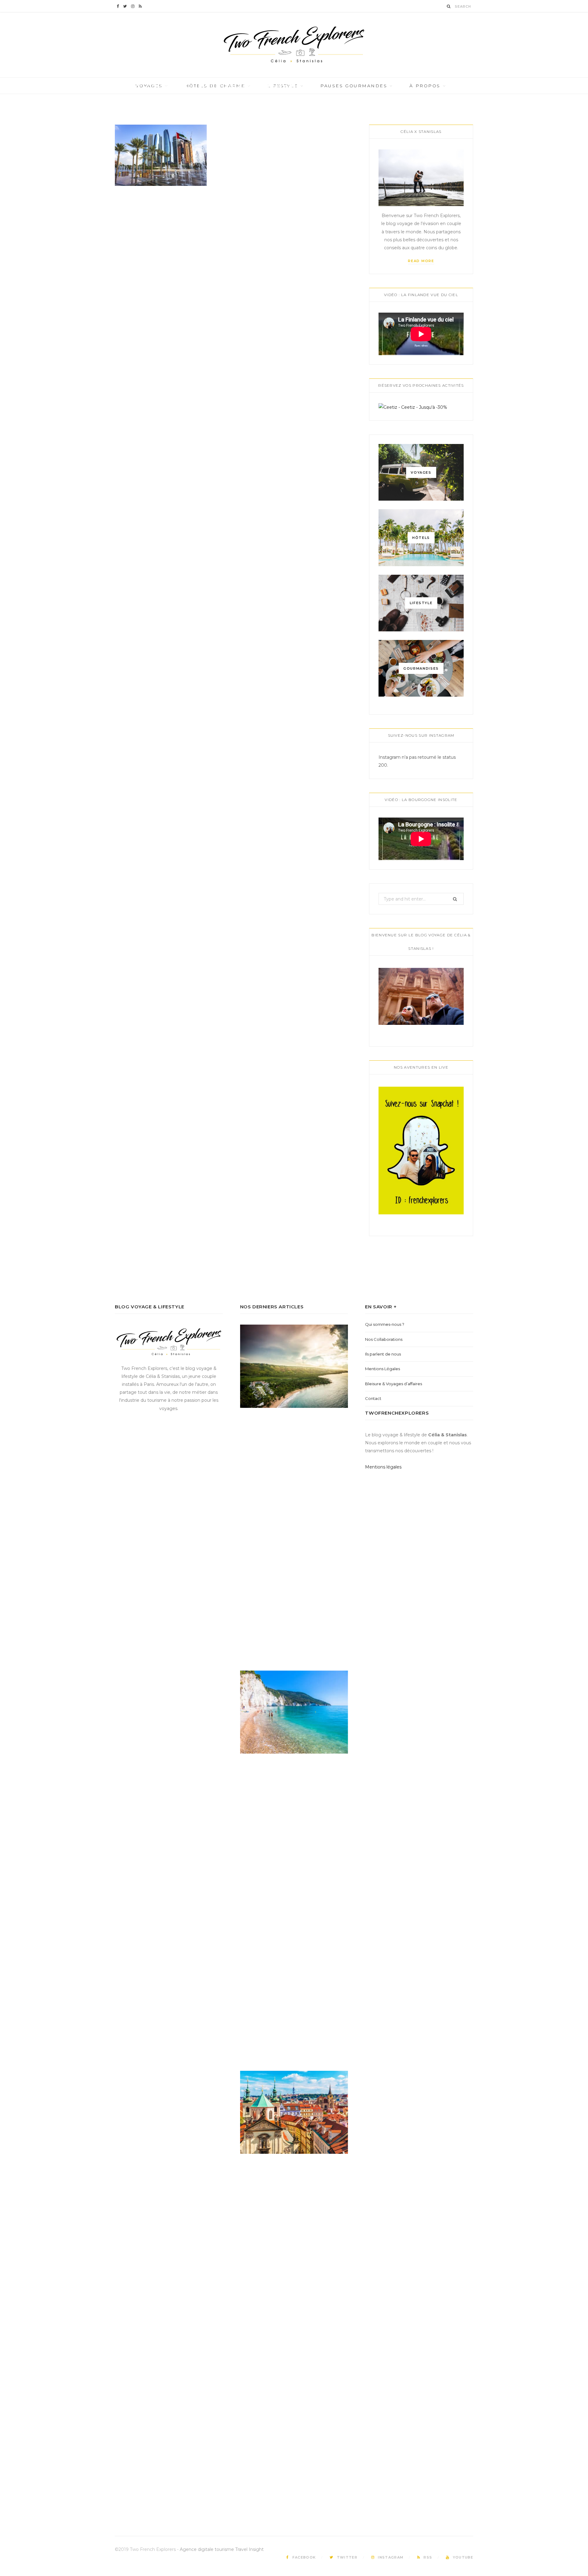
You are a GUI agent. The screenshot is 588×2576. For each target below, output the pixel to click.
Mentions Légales (383, 1369)
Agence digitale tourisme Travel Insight (222, 2549)
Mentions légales (383, 1467)
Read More (421, 261)
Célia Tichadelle (151, 96)
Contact (373, 1398)
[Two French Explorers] (294, 45)
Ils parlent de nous (383, 1354)
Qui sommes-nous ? (385, 1324)
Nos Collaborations (384, 1339)
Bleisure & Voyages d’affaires (394, 1384)
